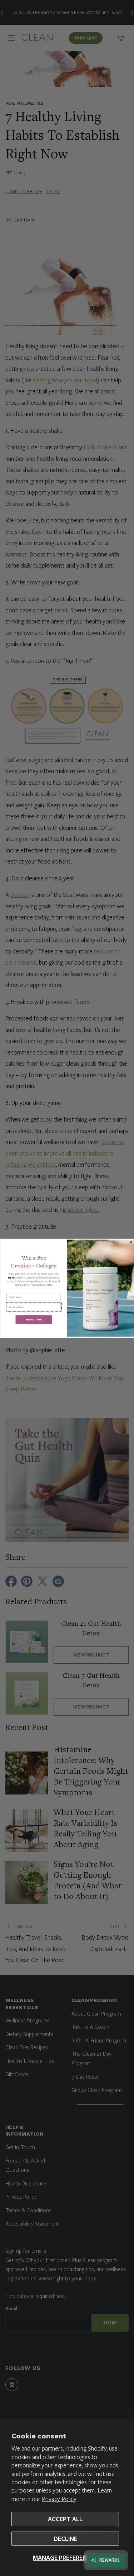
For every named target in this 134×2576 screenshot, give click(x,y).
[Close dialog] (131, 1242)
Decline (65, 2539)
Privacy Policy (59, 2499)
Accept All (65, 2519)
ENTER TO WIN (33, 1320)
